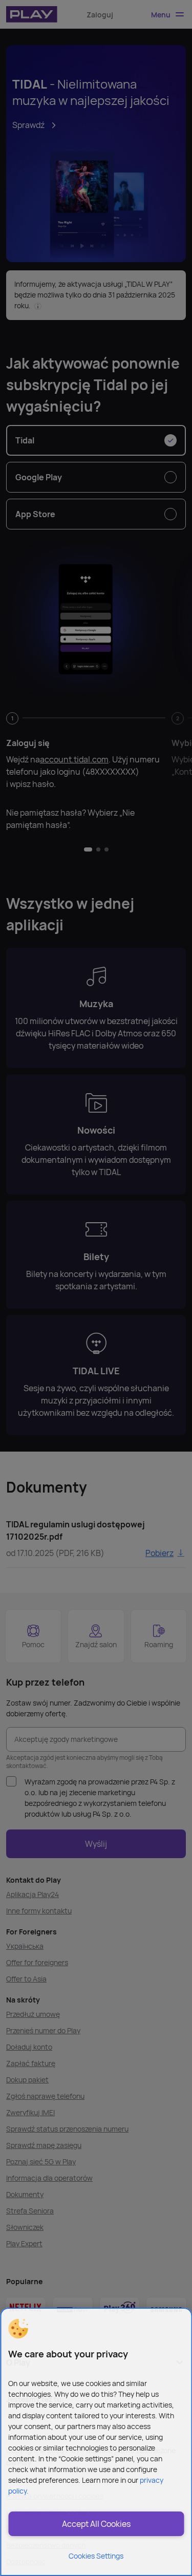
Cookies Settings (96, 2556)
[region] (96, 2442)
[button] (18, 2329)
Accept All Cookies (96, 2524)
